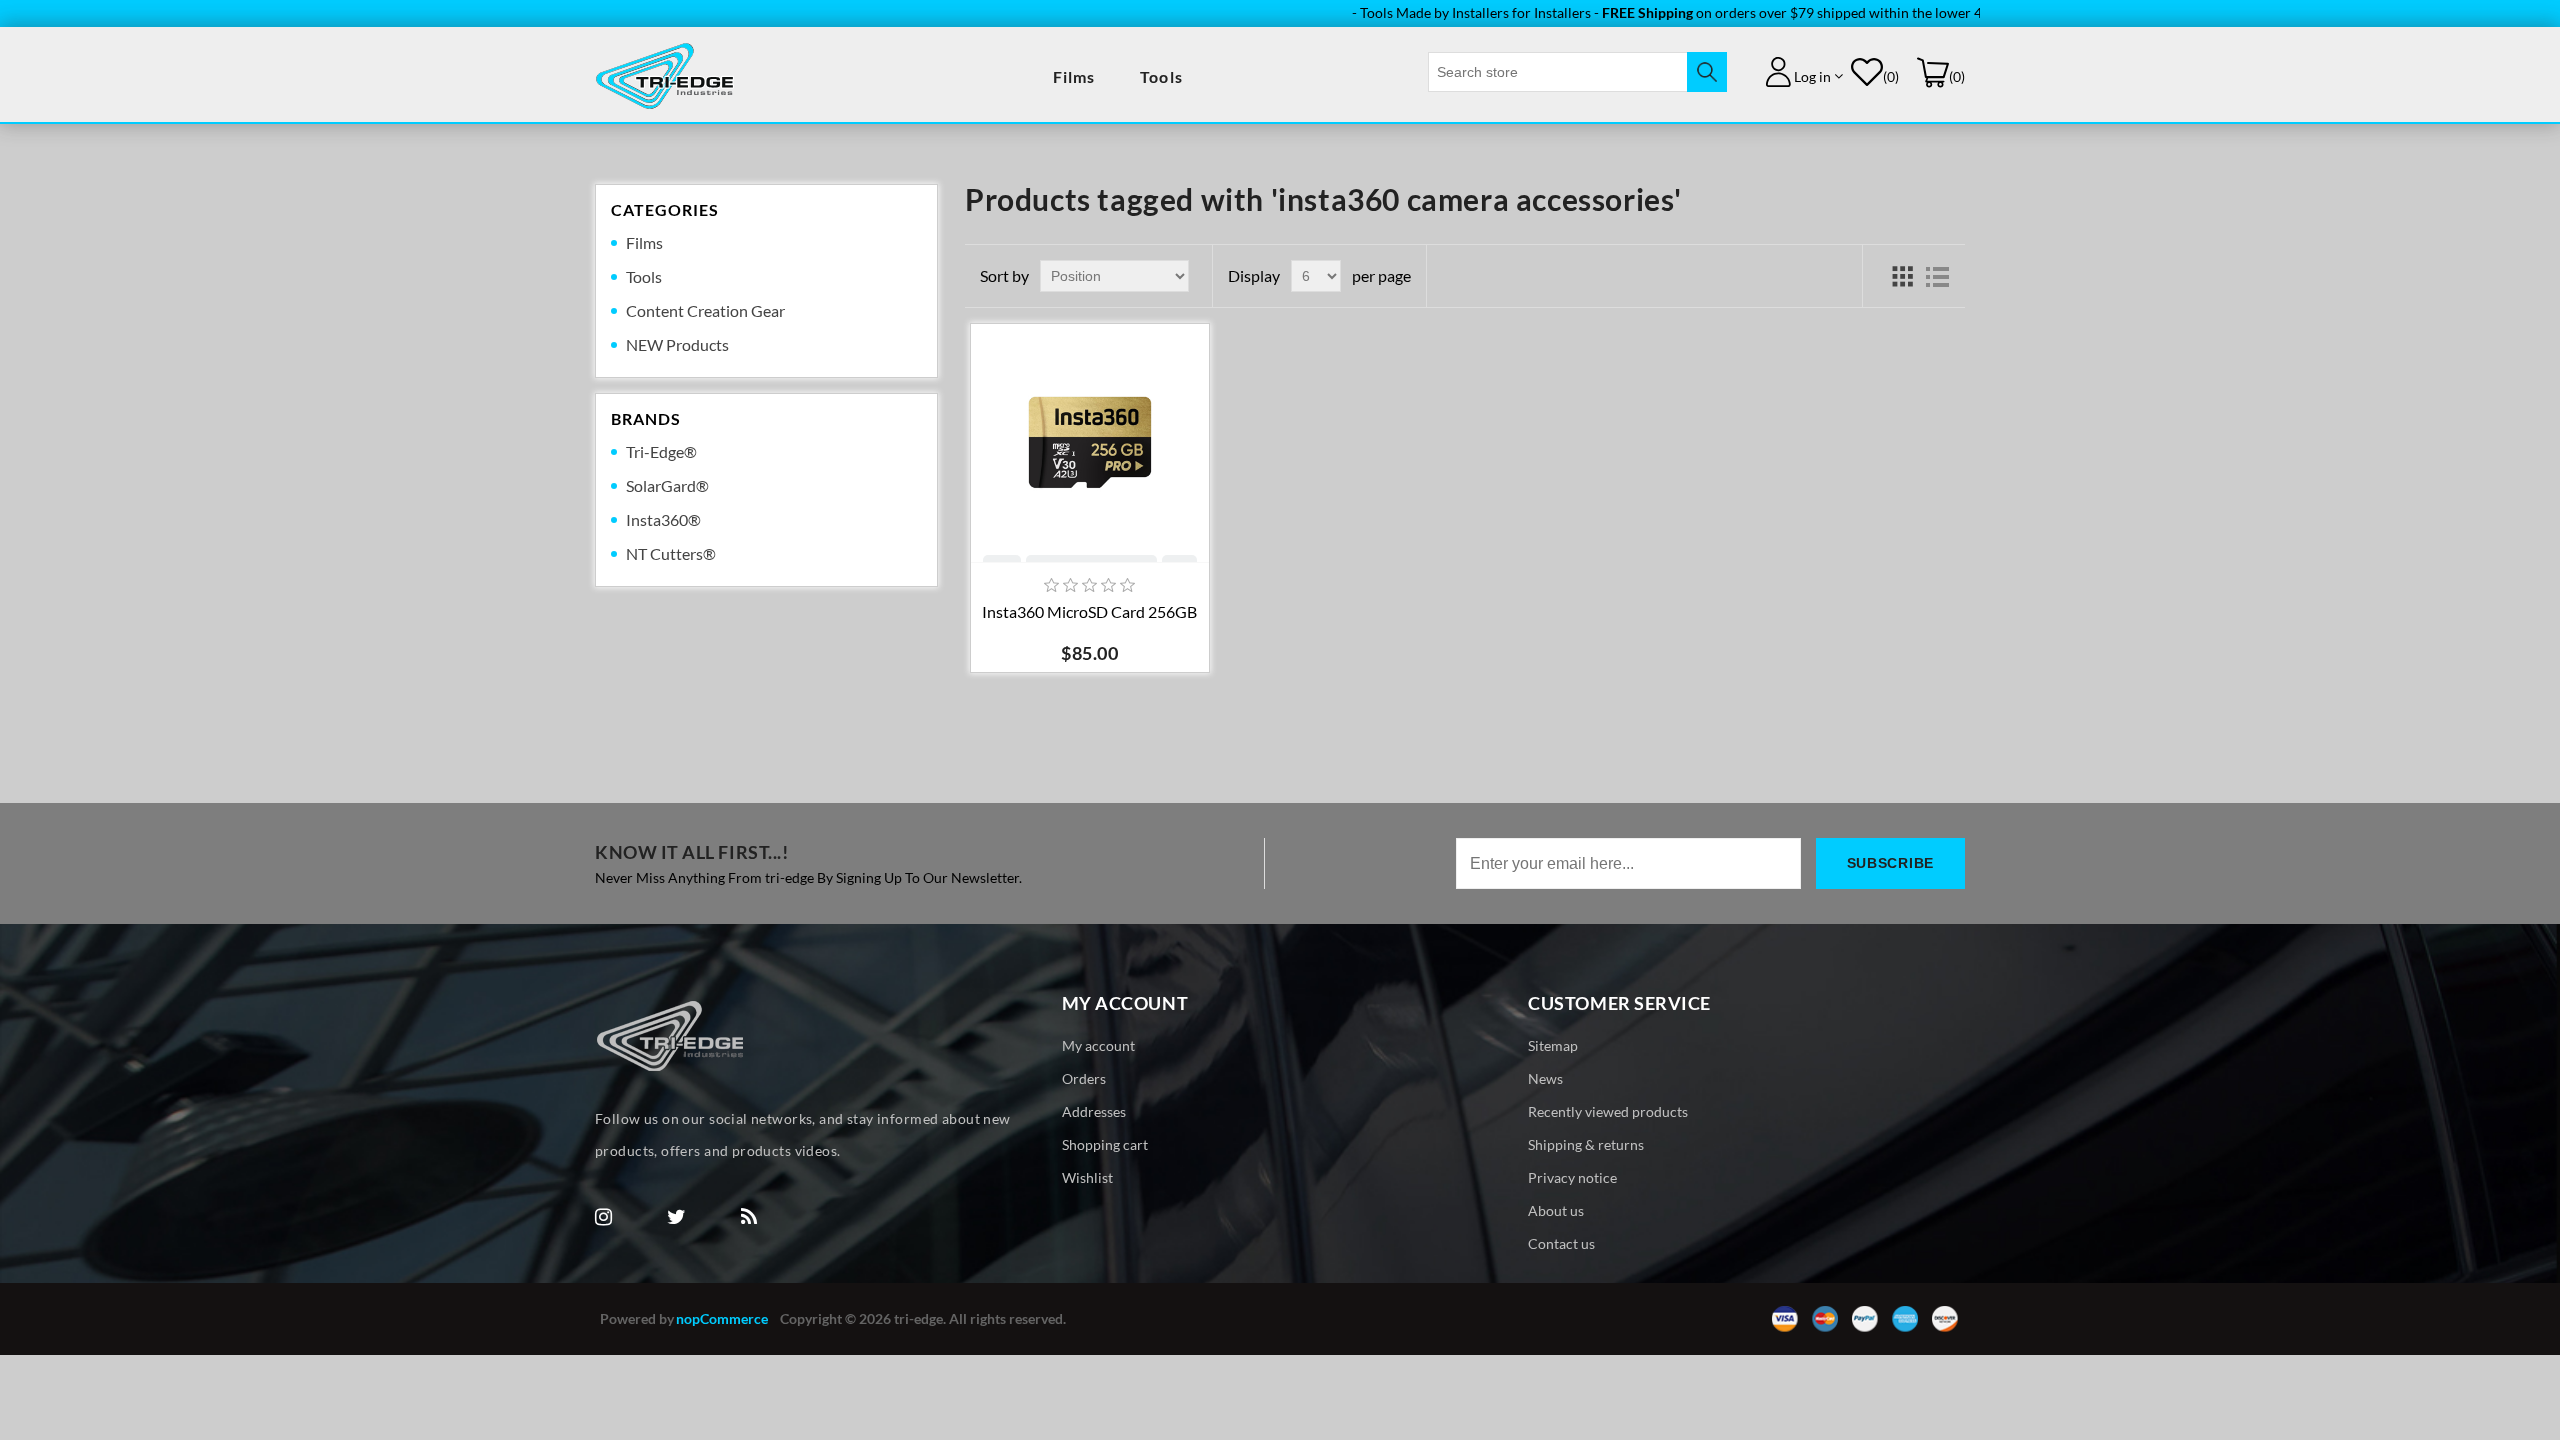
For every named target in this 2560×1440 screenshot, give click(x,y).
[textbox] (1558, 72)
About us (1556, 1210)
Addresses (1094, 1111)
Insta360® (663, 519)
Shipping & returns (1586, 1144)
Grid (1902, 276)
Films (1074, 76)
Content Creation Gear (705, 310)
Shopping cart (1105, 1144)
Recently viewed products (1608, 1111)
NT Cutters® (671, 553)
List (1938, 276)
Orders (1084, 1078)
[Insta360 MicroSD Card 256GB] (1090, 443)
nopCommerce (722, 1318)
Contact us (1561, 1243)
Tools (1161, 76)
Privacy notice (1572, 1177)
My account (1098, 1045)
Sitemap (1553, 1045)
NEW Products (677, 344)
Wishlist (1087, 1177)
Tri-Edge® (661, 451)
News (1545, 1078)
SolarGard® (667, 485)
